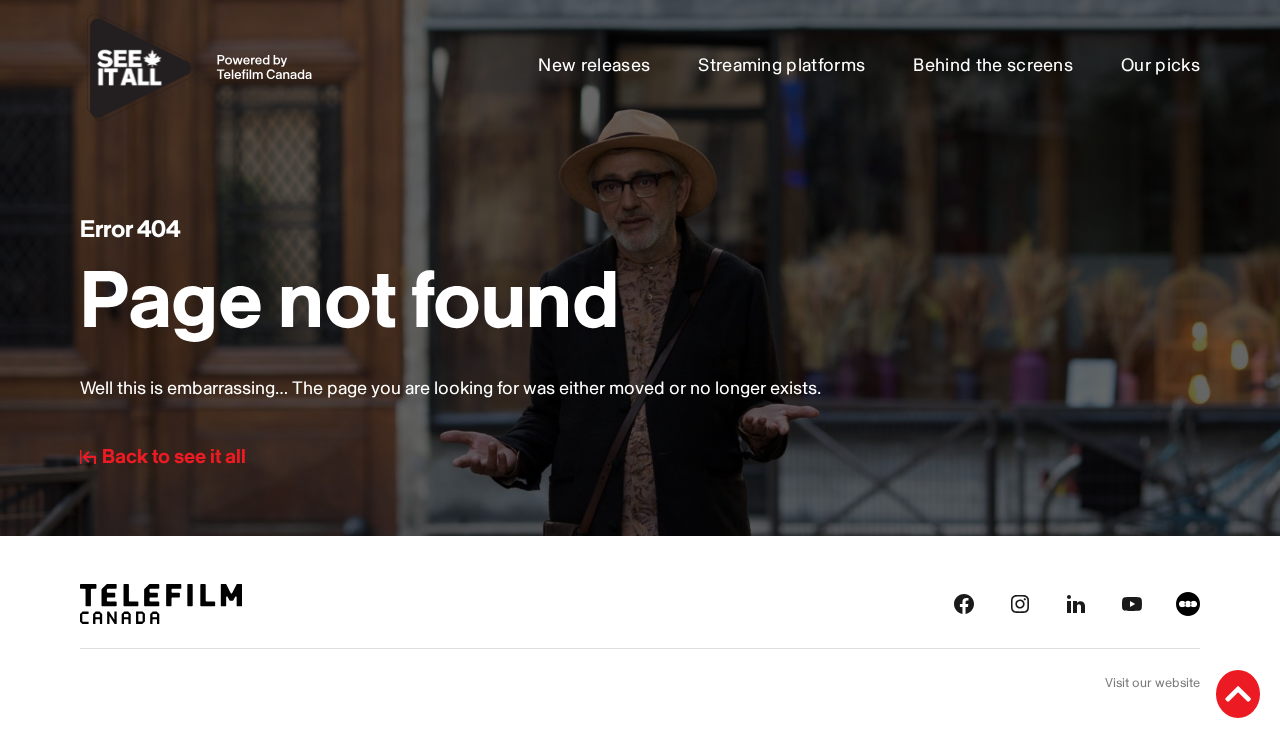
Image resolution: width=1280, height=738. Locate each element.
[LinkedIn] (1076, 602)
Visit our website (1152, 683)
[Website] (1188, 602)
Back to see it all (174, 457)
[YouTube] (1132, 602)
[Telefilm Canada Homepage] (161, 602)
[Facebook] (964, 602)
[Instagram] (1020, 602)
